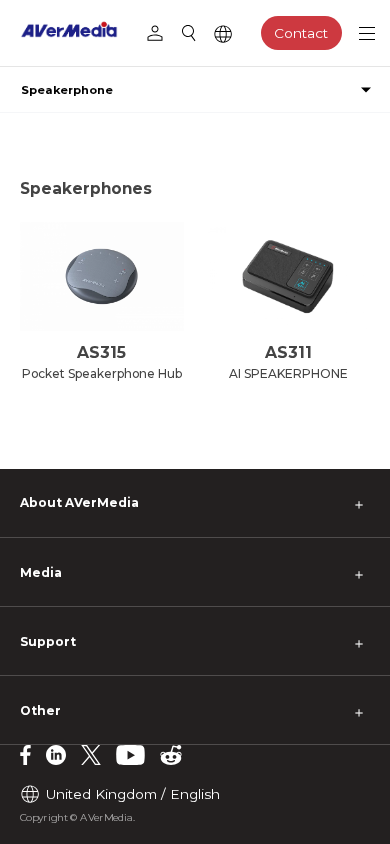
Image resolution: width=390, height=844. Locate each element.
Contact (301, 33)
